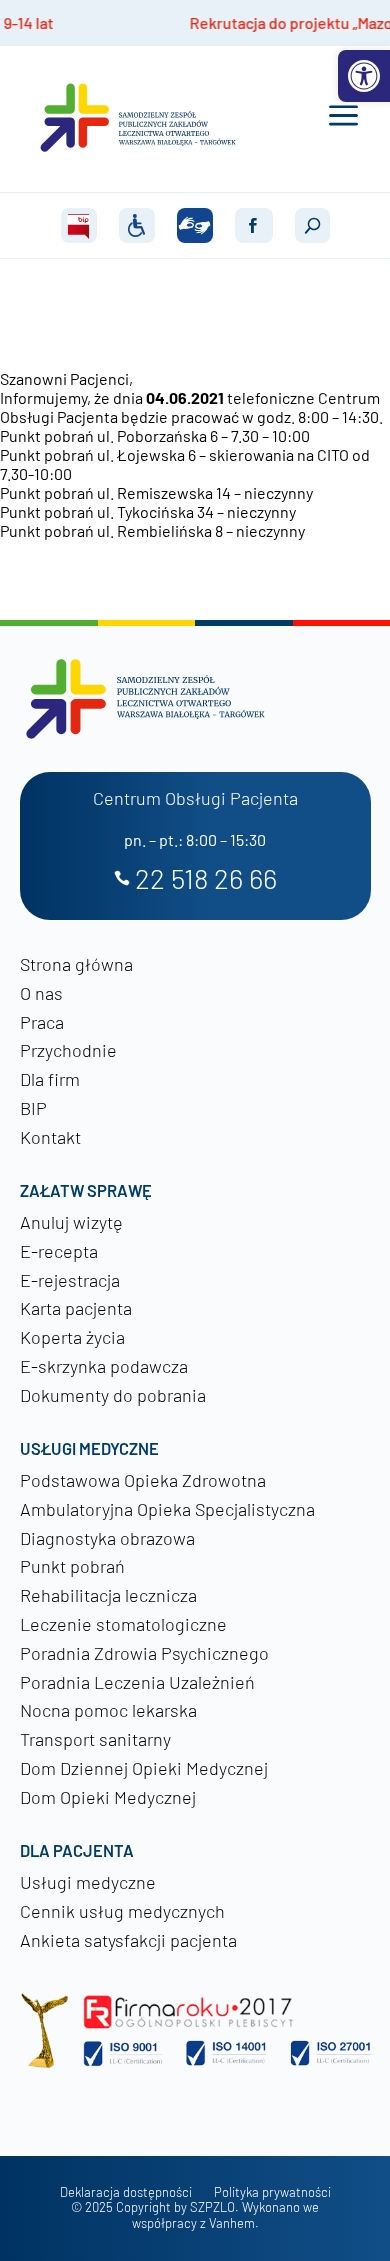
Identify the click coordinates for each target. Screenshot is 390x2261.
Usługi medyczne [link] (88, 1882)
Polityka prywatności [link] (272, 2192)
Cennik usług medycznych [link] (122, 1911)
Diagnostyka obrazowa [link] (107, 1538)
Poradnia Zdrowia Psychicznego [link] (144, 1653)
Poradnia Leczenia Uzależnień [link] (137, 1682)
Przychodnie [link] (68, 1050)
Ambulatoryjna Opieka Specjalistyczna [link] (167, 1509)
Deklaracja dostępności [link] (126, 2192)
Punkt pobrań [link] (72, 1566)
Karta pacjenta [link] (76, 1308)
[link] (364, 76)
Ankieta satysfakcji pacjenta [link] (128, 1940)
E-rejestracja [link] (70, 1280)
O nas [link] (41, 993)
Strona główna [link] (76, 964)
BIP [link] (33, 1108)
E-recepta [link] (59, 1251)
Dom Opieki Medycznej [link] (108, 1797)
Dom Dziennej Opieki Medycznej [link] (144, 1768)
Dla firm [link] (50, 1079)
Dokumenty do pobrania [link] (113, 1395)
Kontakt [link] (50, 1137)
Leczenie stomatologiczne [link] (123, 1624)
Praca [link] (42, 1022)
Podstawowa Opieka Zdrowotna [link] (143, 1480)
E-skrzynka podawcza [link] (104, 1366)
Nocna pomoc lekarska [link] (108, 1710)
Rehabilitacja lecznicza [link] (108, 1595)
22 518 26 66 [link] (206, 879)
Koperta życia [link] (72, 1337)
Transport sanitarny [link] (95, 1739)
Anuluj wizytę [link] (71, 1222)
